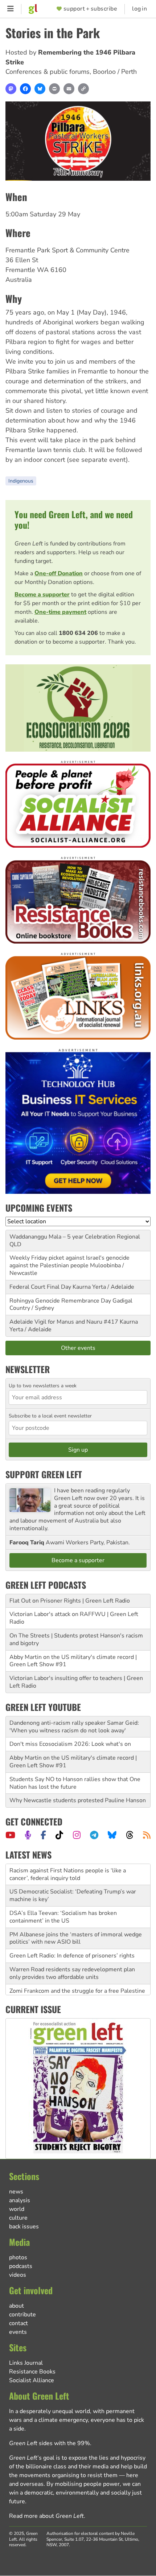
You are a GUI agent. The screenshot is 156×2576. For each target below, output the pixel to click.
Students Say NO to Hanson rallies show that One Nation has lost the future (75, 1783)
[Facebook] (25, 89)
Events (18, 2332)
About (17, 2306)
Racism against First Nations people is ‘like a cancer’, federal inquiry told (68, 1865)
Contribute (22, 2315)
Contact (19, 2323)
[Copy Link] (83, 89)
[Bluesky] (40, 89)
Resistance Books (32, 2372)
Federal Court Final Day (40, 1287)
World (17, 2209)
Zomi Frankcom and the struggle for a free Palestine (77, 1981)
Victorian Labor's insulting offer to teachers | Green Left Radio (76, 1682)
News (16, 2192)
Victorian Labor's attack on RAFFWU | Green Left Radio (74, 1618)
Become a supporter (42, 595)
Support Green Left (44, 1474)
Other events (78, 1348)
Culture (18, 2218)
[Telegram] (94, 1835)
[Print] (54, 89)
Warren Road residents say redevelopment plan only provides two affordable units (72, 1964)
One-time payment (60, 612)
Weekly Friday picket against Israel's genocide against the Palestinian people (69, 1262)
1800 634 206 (78, 633)
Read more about (46, 2516)
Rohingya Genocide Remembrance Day (60, 1301)
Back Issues (24, 2227)
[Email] (69, 89)
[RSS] (147, 1835)
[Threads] (130, 1835)
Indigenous (21, 481)
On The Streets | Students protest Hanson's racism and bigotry (76, 1639)
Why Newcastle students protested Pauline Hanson (78, 1800)
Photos (18, 2257)
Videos (18, 2275)
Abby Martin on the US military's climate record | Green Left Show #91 (73, 1661)
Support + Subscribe (90, 9)
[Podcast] (28, 1835)
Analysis (20, 2200)
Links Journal (26, 2363)
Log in (139, 9)
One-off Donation (59, 573)
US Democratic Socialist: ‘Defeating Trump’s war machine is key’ (73, 1886)
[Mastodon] (11, 89)
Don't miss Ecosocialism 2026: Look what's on (70, 1744)
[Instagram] (77, 1835)
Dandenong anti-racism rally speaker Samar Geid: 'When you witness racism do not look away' (74, 1727)
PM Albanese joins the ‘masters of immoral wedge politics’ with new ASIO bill (76, 1929)
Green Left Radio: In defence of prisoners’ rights (72, 1946)
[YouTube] (10, 1835)
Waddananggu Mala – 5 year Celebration (62, 1237)
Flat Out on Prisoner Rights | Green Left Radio (70, 1601)
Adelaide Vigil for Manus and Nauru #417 (64, 1322)
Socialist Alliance (32, 2380)
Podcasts (21, 2266)
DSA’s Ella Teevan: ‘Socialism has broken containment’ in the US (63, 1907)
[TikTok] (59, 1835)
